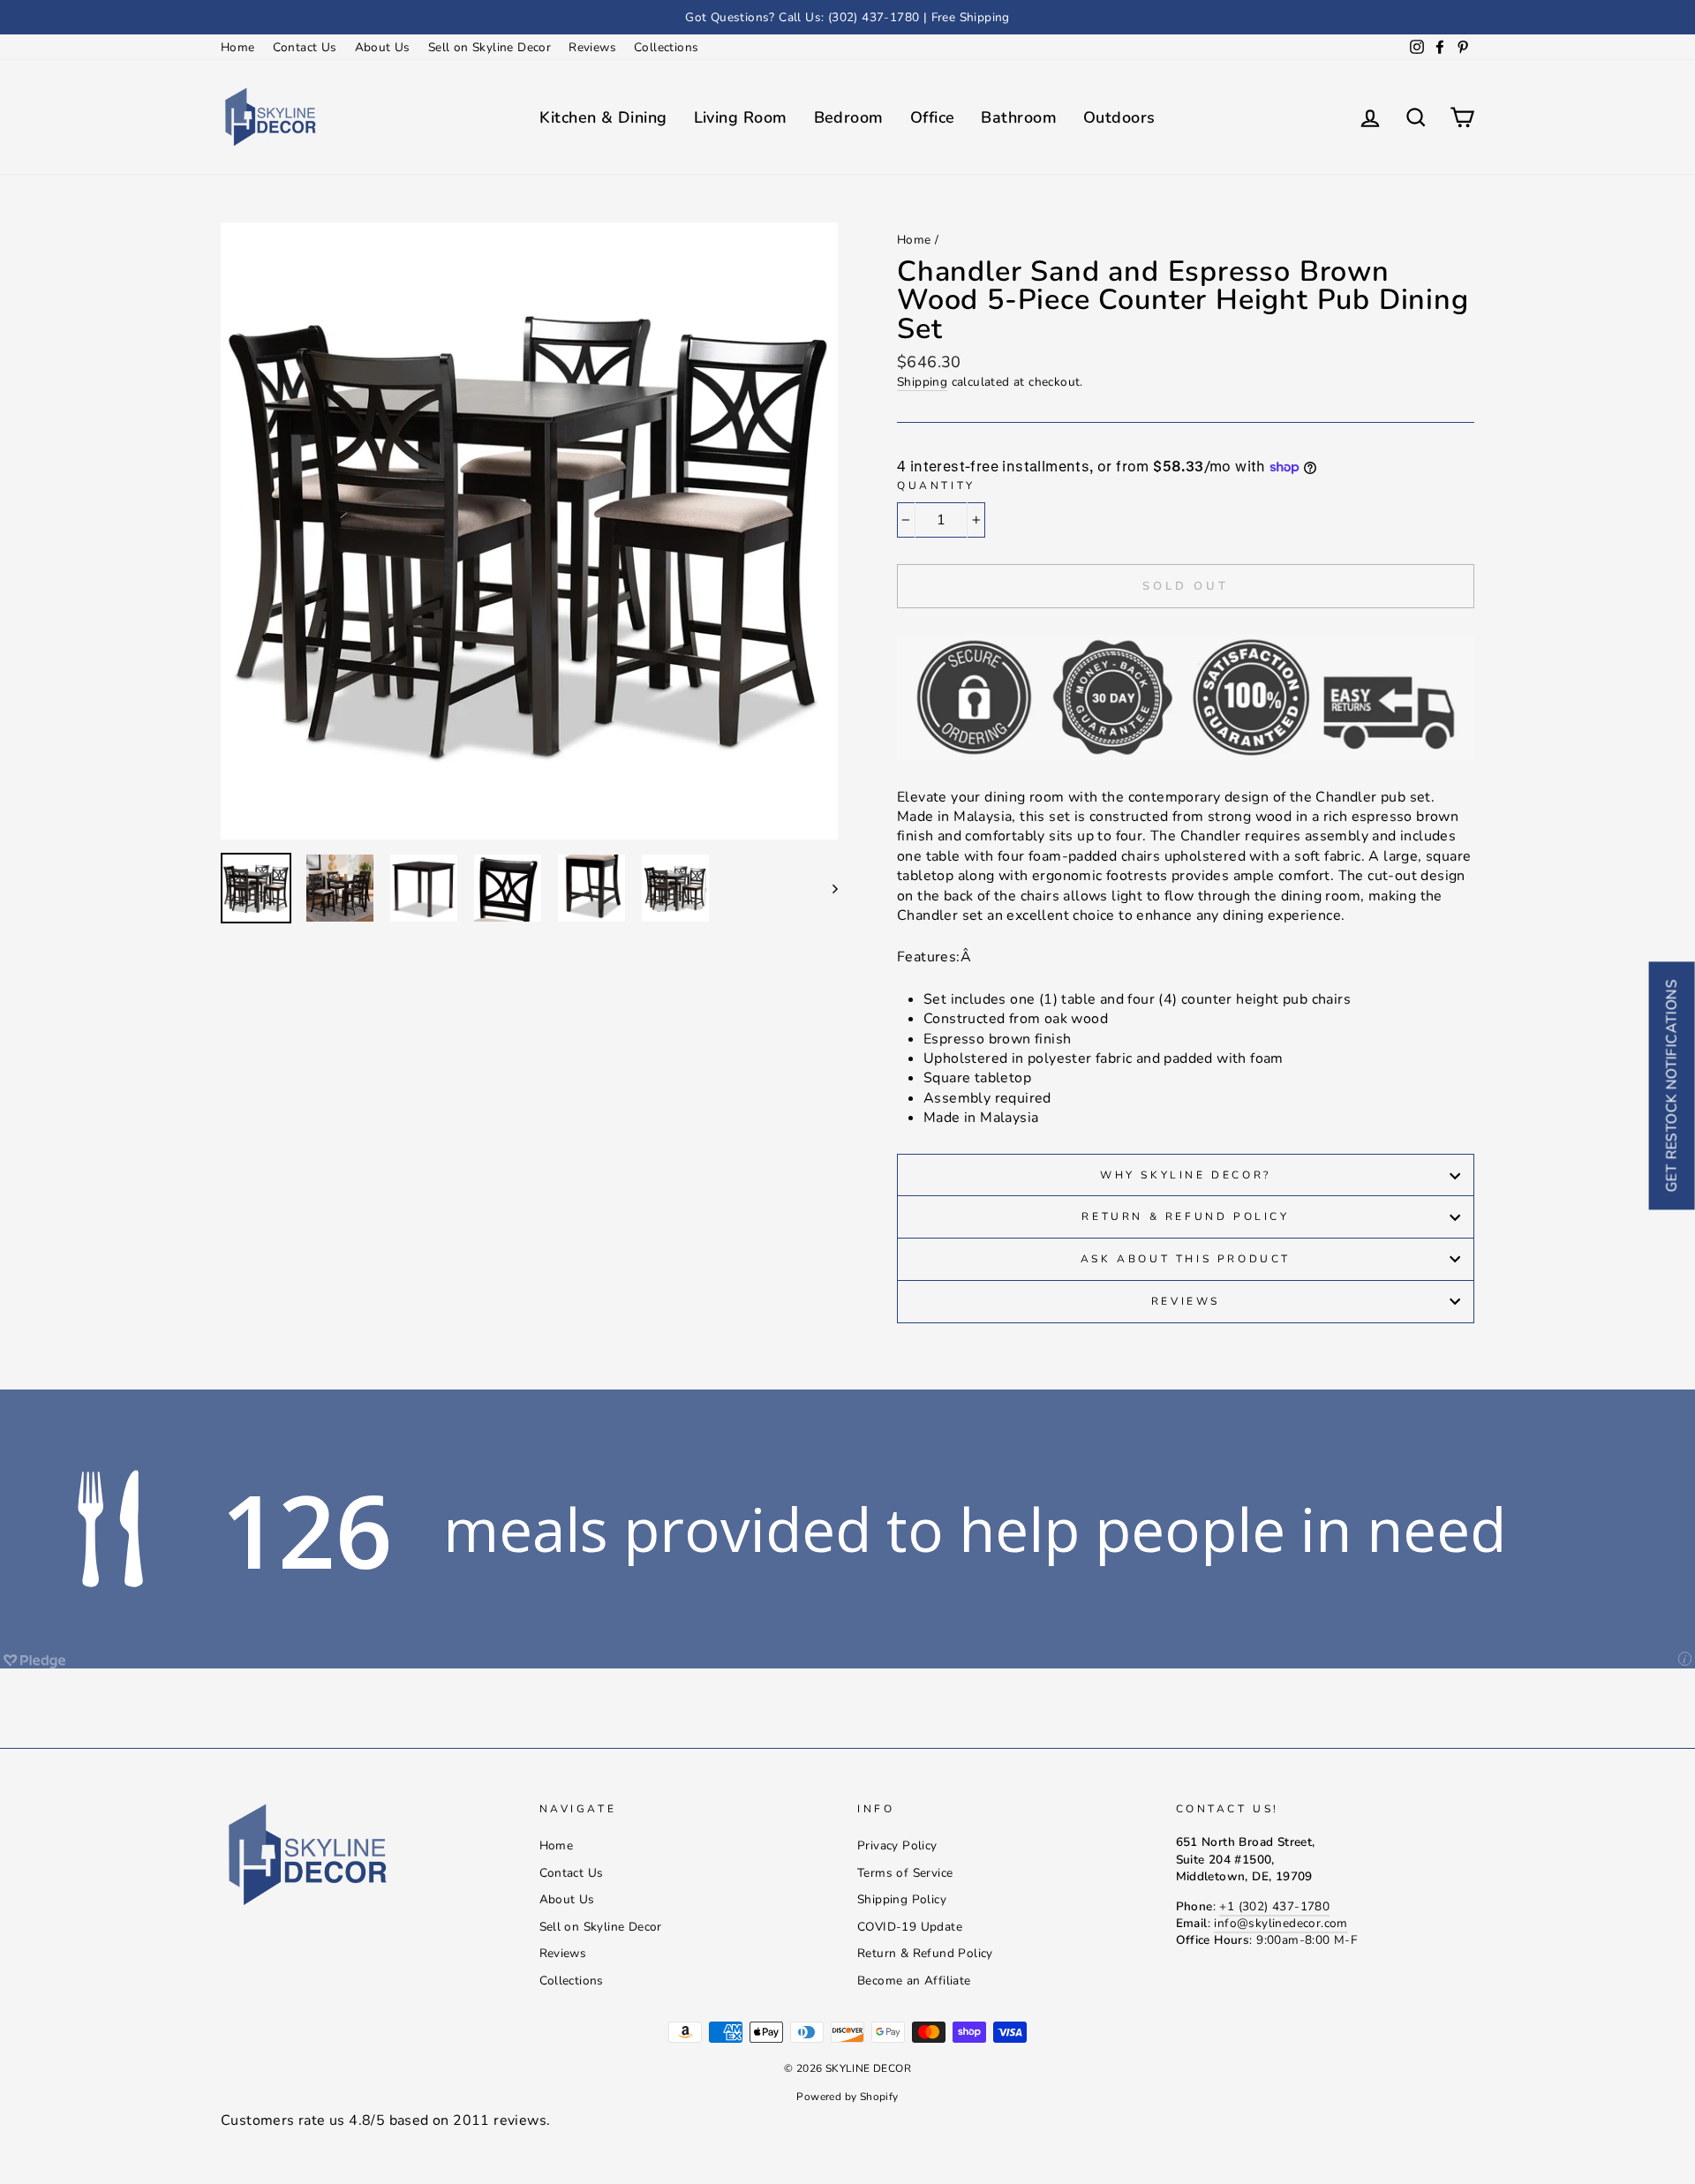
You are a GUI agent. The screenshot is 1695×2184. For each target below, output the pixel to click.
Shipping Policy (902, 1899)
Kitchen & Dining (603, 117)
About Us (383, 47)
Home (238, 47)
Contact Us (305, 47)
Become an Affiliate (914, 1981)
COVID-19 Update (910, 1927)
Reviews (592, 47)
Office (933, 117)
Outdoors (1119, 117)
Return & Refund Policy (1185, 1216)
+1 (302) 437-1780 (1274, 1906)
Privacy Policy (897, 1845)
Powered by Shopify (847, 2097)
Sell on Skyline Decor (490, 47)
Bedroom (849, 117)
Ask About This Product (1186, 1259)
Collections (666, 47)
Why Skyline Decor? (1186, 1175)
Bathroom (1019, 117)
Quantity (936, 486)
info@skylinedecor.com (1281, 1923)
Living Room (741, 117)
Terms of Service (905, 1873)
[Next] (827, 888)
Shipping (922, 382)
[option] (847, 17)
